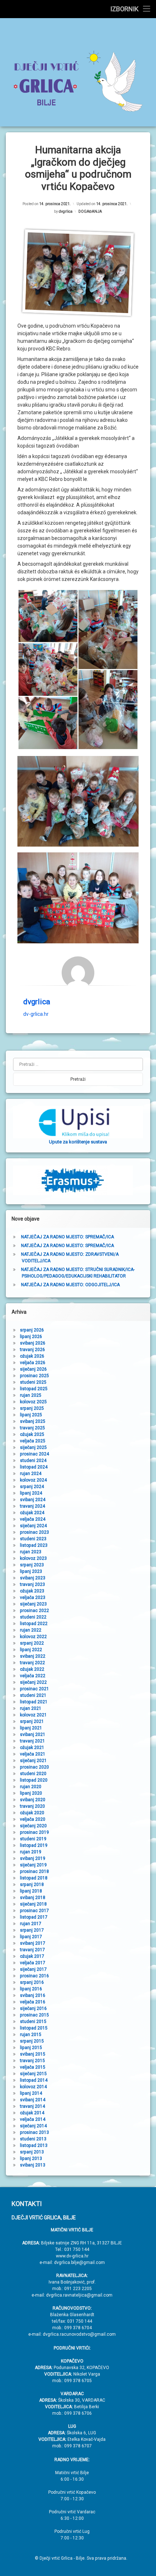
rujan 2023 (31, 1552)
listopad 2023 (34, 1545)
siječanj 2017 (33, 1969)
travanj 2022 (32, 1663)
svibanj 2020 (33, 1800)
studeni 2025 (33, 1382)
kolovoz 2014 (33, 2087)
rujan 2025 (31, 1395)
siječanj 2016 (33, 2008)
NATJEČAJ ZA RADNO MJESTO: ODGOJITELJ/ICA (70, 1285)
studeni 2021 (33, 1695)
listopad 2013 (34, 2145)
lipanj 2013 (31, 2159)
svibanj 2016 (33, 1995)
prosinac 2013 (34, 2132)
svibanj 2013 (33, 2165)
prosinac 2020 (34, 1767)
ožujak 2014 (32, 2113)
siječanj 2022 (33, 1682)
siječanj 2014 (33, 2126)
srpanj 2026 (32, 1330)
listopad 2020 (34, 1780)
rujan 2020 (31, 1787)
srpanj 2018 (32, 1885)
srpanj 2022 (32, 1643)
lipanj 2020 (31, 1793)
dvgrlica (66, 211)
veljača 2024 (33, 1519)
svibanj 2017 (33, 1943)
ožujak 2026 (32, 1356)
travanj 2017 (32, 1950)
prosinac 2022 (34, 1611)
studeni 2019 (33, 1839)
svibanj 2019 (33, 1858)
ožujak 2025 (32, 1434)
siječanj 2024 (33, 1526)
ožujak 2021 (32, 1748)
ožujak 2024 (32, 1513)
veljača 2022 (33, 1676)
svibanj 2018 (33, 1898)
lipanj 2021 (31, 1728)
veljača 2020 (33, 1819)
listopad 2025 (34, 1389)
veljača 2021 (33, 1754)
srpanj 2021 (32, 1721)
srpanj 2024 (32, 1487)
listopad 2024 (34, 1467)
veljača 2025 (33, 1441)
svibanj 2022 (33, 1656)
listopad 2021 (34, 1702)
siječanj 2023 (33, 1604)
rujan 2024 (31, 1474)
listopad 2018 (34, 1878)
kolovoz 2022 (33, 1637)
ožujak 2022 (32, 1669)
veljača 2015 (33, 2067)
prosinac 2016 (34, 1976)
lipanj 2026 (31, 1337)
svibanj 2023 (33, 1578)
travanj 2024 (32, 1506)
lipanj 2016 (31, 1989)
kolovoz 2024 (33, 1480)
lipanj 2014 (31, 2093)
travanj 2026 (32, 1350)
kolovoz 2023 (33, 1558)
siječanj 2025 (33, 1447)
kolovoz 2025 (33, 1402)
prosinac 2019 (34, 1832)
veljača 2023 (33, 1597)
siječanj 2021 (33, 1761)
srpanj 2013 (32, 2152)
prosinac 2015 (34, 2015)
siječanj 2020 (33, 1826)
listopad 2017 (34, 1917)
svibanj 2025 (33, 1421)
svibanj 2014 (33, 2100)
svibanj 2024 (33, 1500)
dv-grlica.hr (36, 1014)
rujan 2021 (31, 1708)
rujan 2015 (31, 2035)
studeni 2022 (33, 1617)
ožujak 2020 (32, 1813)
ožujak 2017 (32, 1956)
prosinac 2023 (34, 1532)
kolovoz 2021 (33, 1715)
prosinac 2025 (34, 1376)
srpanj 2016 (32, 1982)
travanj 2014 (32, 2106)
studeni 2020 (33, 1774)
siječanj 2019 (33, 1865)
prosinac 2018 (34, 1871)
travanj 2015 (32, 2061)
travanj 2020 (32, 1806)
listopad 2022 (34, 1624)
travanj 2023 (32, 1584)
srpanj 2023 (32, 1565)
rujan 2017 (31, 1924)
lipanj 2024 (31, 1493)
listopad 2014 (34, 2080)
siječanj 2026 (33, 1369)
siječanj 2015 (33, 2074)
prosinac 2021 (34, 1689)
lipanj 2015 (31, 2048)
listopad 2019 (34, 1845)
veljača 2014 (33, 2119)
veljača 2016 (33, 2002)
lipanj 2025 (31, 1415)
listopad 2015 (34, 2028)
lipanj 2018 (31, 1891)
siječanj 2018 (33, 1904)
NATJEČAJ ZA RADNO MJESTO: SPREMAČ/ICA (67, 1237)
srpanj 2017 (32, 1930)
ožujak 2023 (32, 1591)
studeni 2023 (33, 1539)
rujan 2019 (31, 1852)
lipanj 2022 (31, 1650)
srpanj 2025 (32, 1408)
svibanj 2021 (33, 1734)
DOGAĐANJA (90, 211)
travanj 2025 (32, 1428)
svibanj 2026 (33, 1343)
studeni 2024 (33, 1461)
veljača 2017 (33, 1963)
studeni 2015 (33, 2022)
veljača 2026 (33, 1363)
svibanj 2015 (33, 2054)
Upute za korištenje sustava (78, 1142)
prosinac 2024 (34, 1454)
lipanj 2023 (31, 1571)
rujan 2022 (31, 1630)
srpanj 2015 (32, 2041)
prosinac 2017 (34, 1911)
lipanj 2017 (31, 1937)
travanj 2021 (32, 1741)
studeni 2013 (33, 2139)
